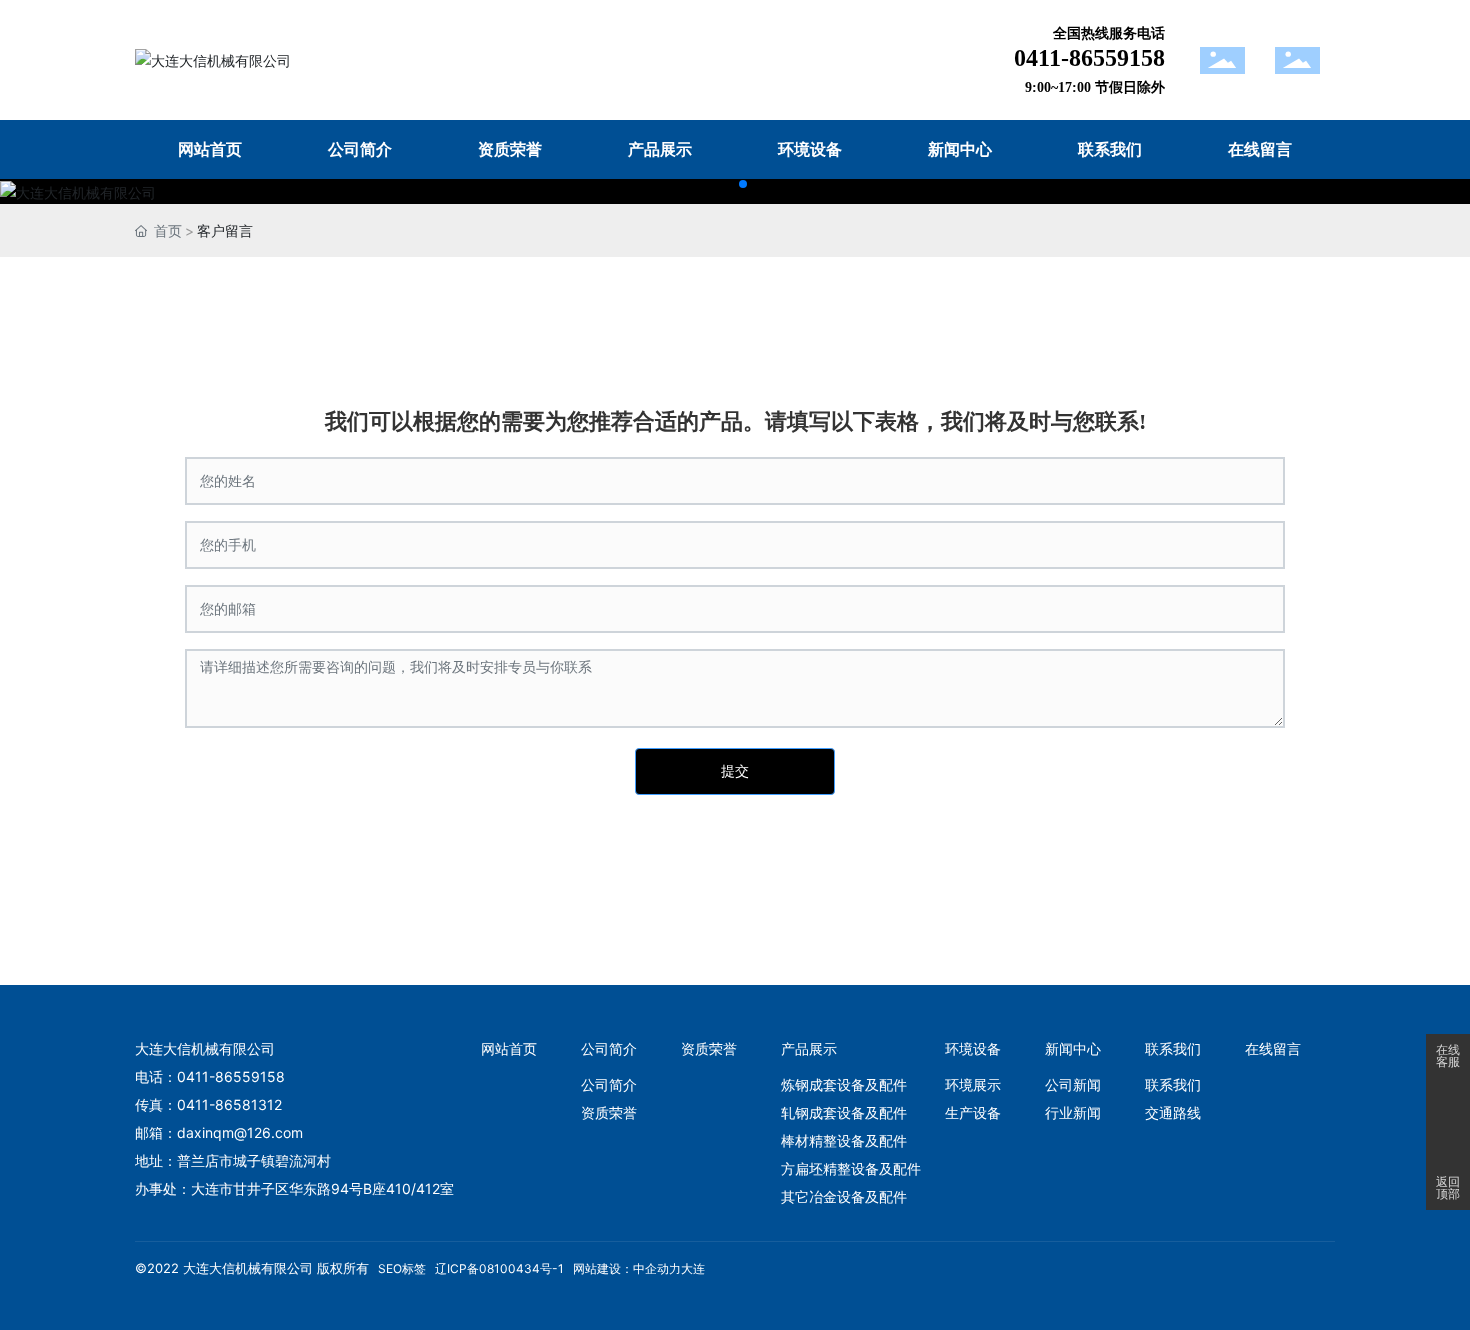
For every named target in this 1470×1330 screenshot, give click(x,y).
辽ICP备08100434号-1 (499, 1268)
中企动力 (657, 1268)
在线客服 (1448, 1056)
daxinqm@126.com (240, 1132)
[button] (727, 184)
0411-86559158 (1089, 58)
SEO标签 (402, 1268)
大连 (693, 1268)
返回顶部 (1448, 1188)
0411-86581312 (229, 1104)
